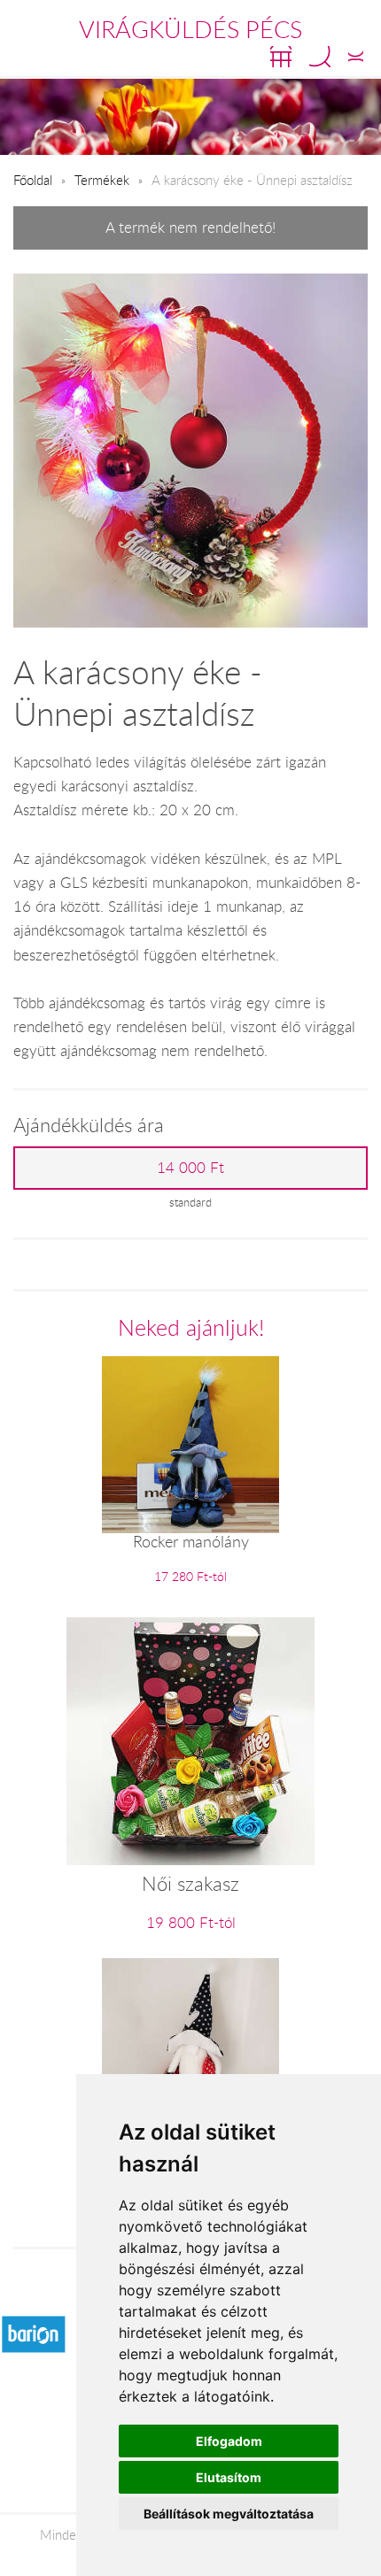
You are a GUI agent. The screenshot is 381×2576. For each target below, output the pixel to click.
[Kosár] (281, 57)
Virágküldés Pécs (190, 29)
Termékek (102, 180)
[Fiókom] (356, 57)
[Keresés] (320, 57)
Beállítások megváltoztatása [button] (229, 2514)
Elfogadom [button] (229, 2441)
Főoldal (33, 180)
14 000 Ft (190, 1168)
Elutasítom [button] (229, 2477)
